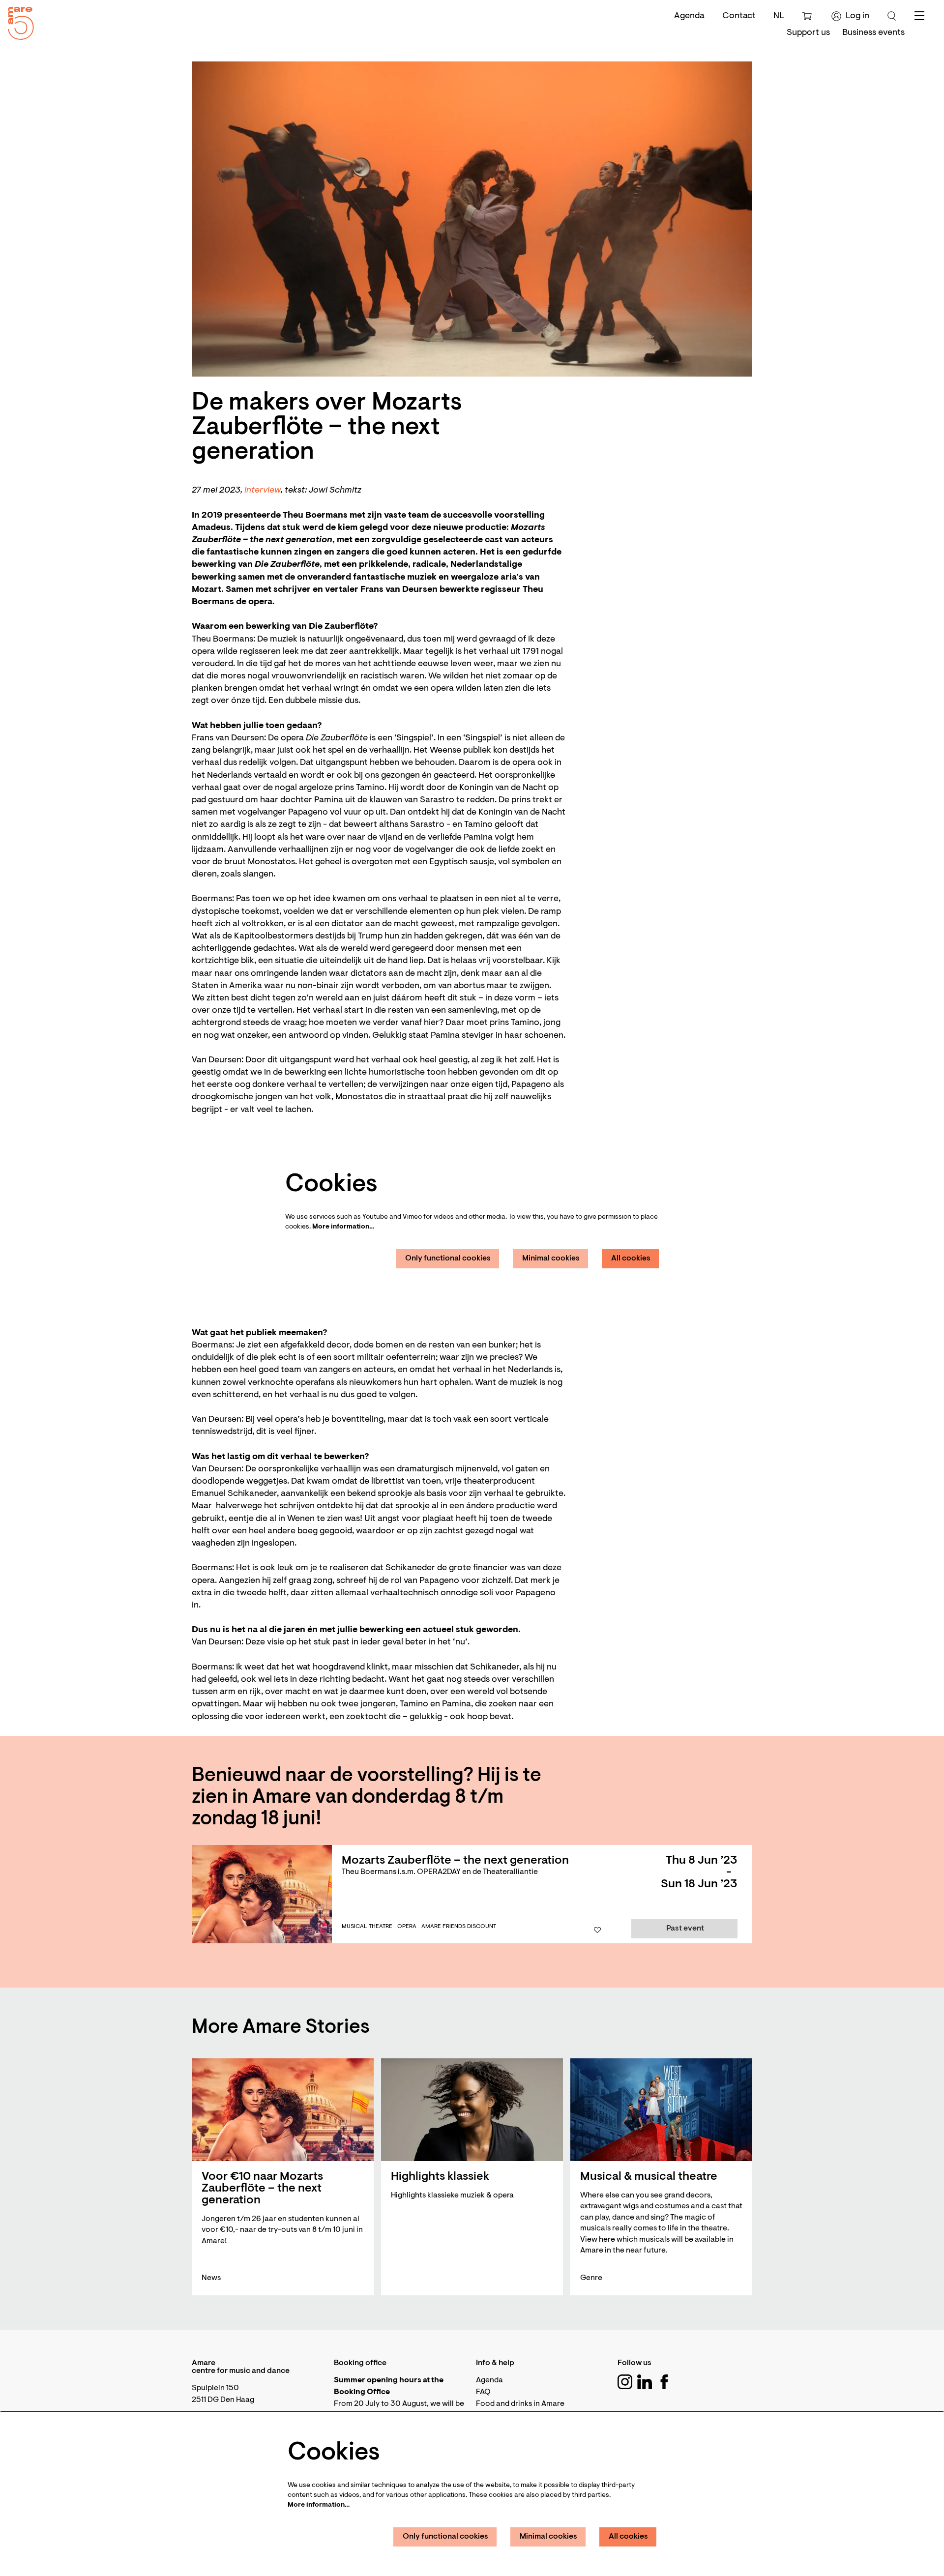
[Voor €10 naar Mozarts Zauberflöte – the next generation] (283, 2110)
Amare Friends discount (459, 1927)
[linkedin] (645, 2382)
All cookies (631, 1259)
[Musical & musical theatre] (661, 2110)
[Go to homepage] (17, 21)
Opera (407, 1927)
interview (263, 491)
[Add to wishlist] (597, 1931)
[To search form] (892, 16)
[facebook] (664, 2382)
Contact (739, 16)
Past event (685, 1929)
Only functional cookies (448, 1259)
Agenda (689, 16)
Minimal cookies (551, 1259)
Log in (857, 16)
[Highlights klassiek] (472, 2110)
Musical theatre (367, 1927)
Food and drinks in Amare (520, 2404)
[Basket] (808, 16)
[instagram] (625, 2382)
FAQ (483, 2392)
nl (779, 16)
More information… (343, 1227)
